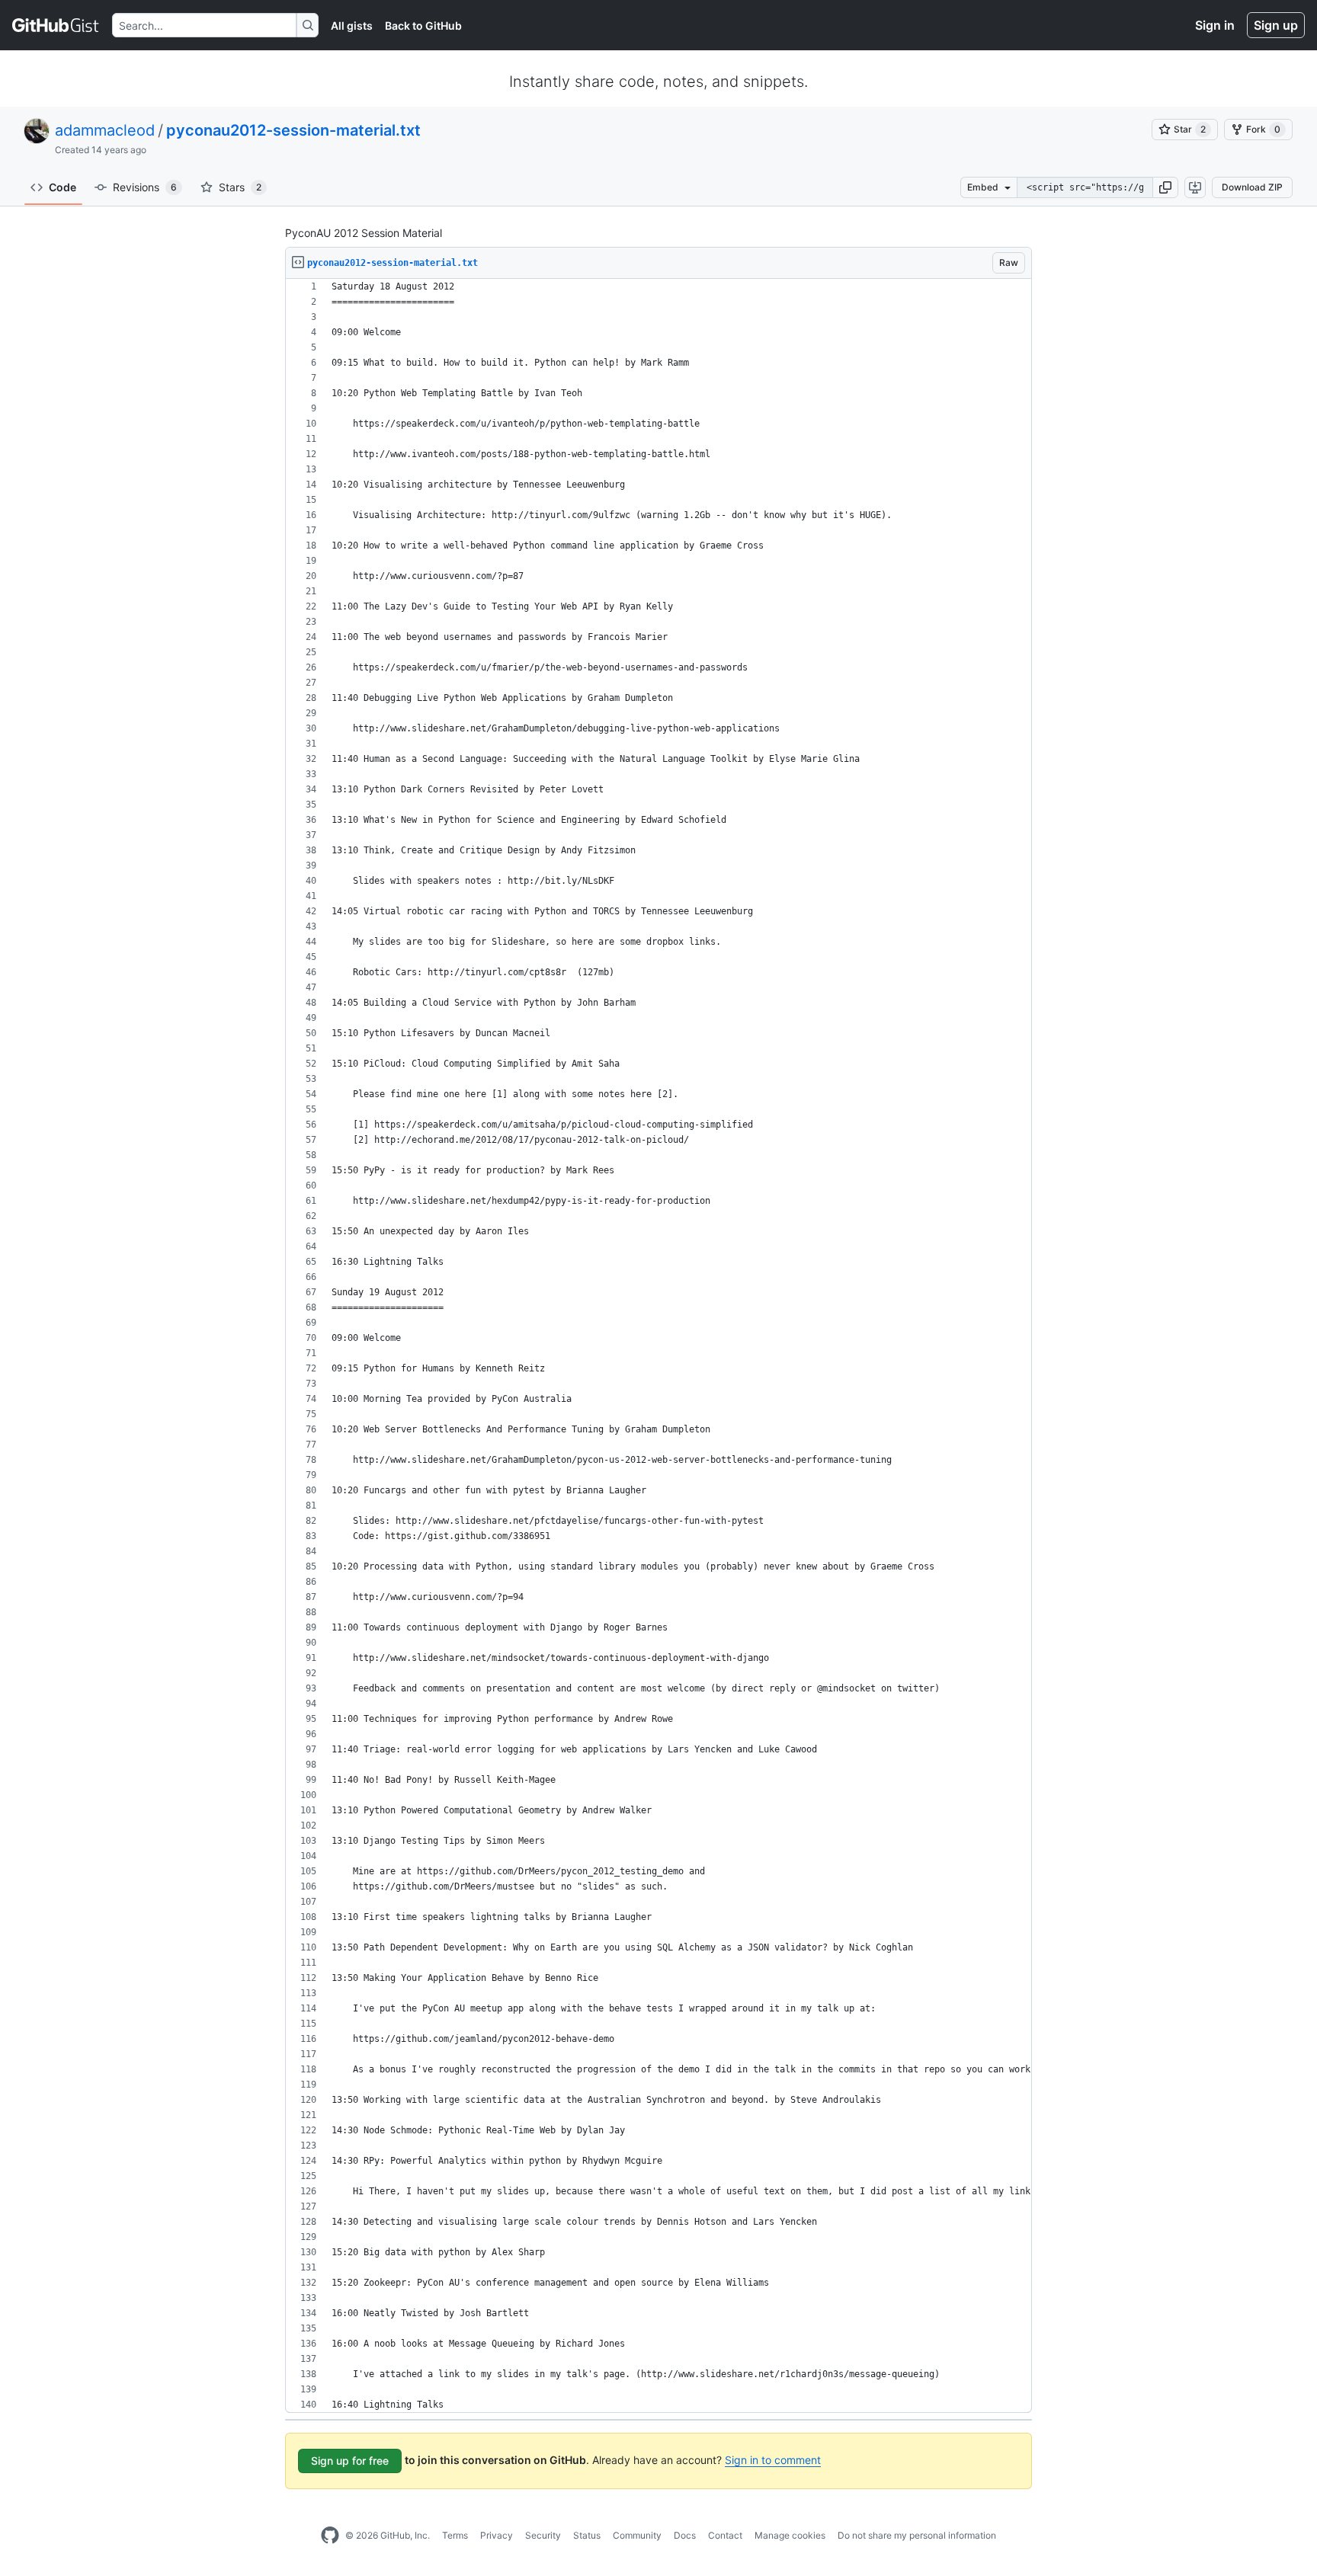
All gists (352, 26)
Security (543, 2535)
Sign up (1276, 25)
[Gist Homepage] (56, 25)
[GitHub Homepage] (330, 2536)
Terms (455, 2535)
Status (587, 2535)
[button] (1165, 187)
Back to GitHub (423, 26)
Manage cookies (790, 2535)
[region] (658, 1346)
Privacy (497, 2535)
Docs (685, 2535)
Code (62, 187)
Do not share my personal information (917, 2535)
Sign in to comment (773, 2460)
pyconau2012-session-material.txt (293, 130)
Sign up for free (350, 2461)
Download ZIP (1252, 187)
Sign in (1215, 25)
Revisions (145, 187)
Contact (725, 2535)
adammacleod (105, 130)
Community (637, 2535)
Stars (240, 187)
